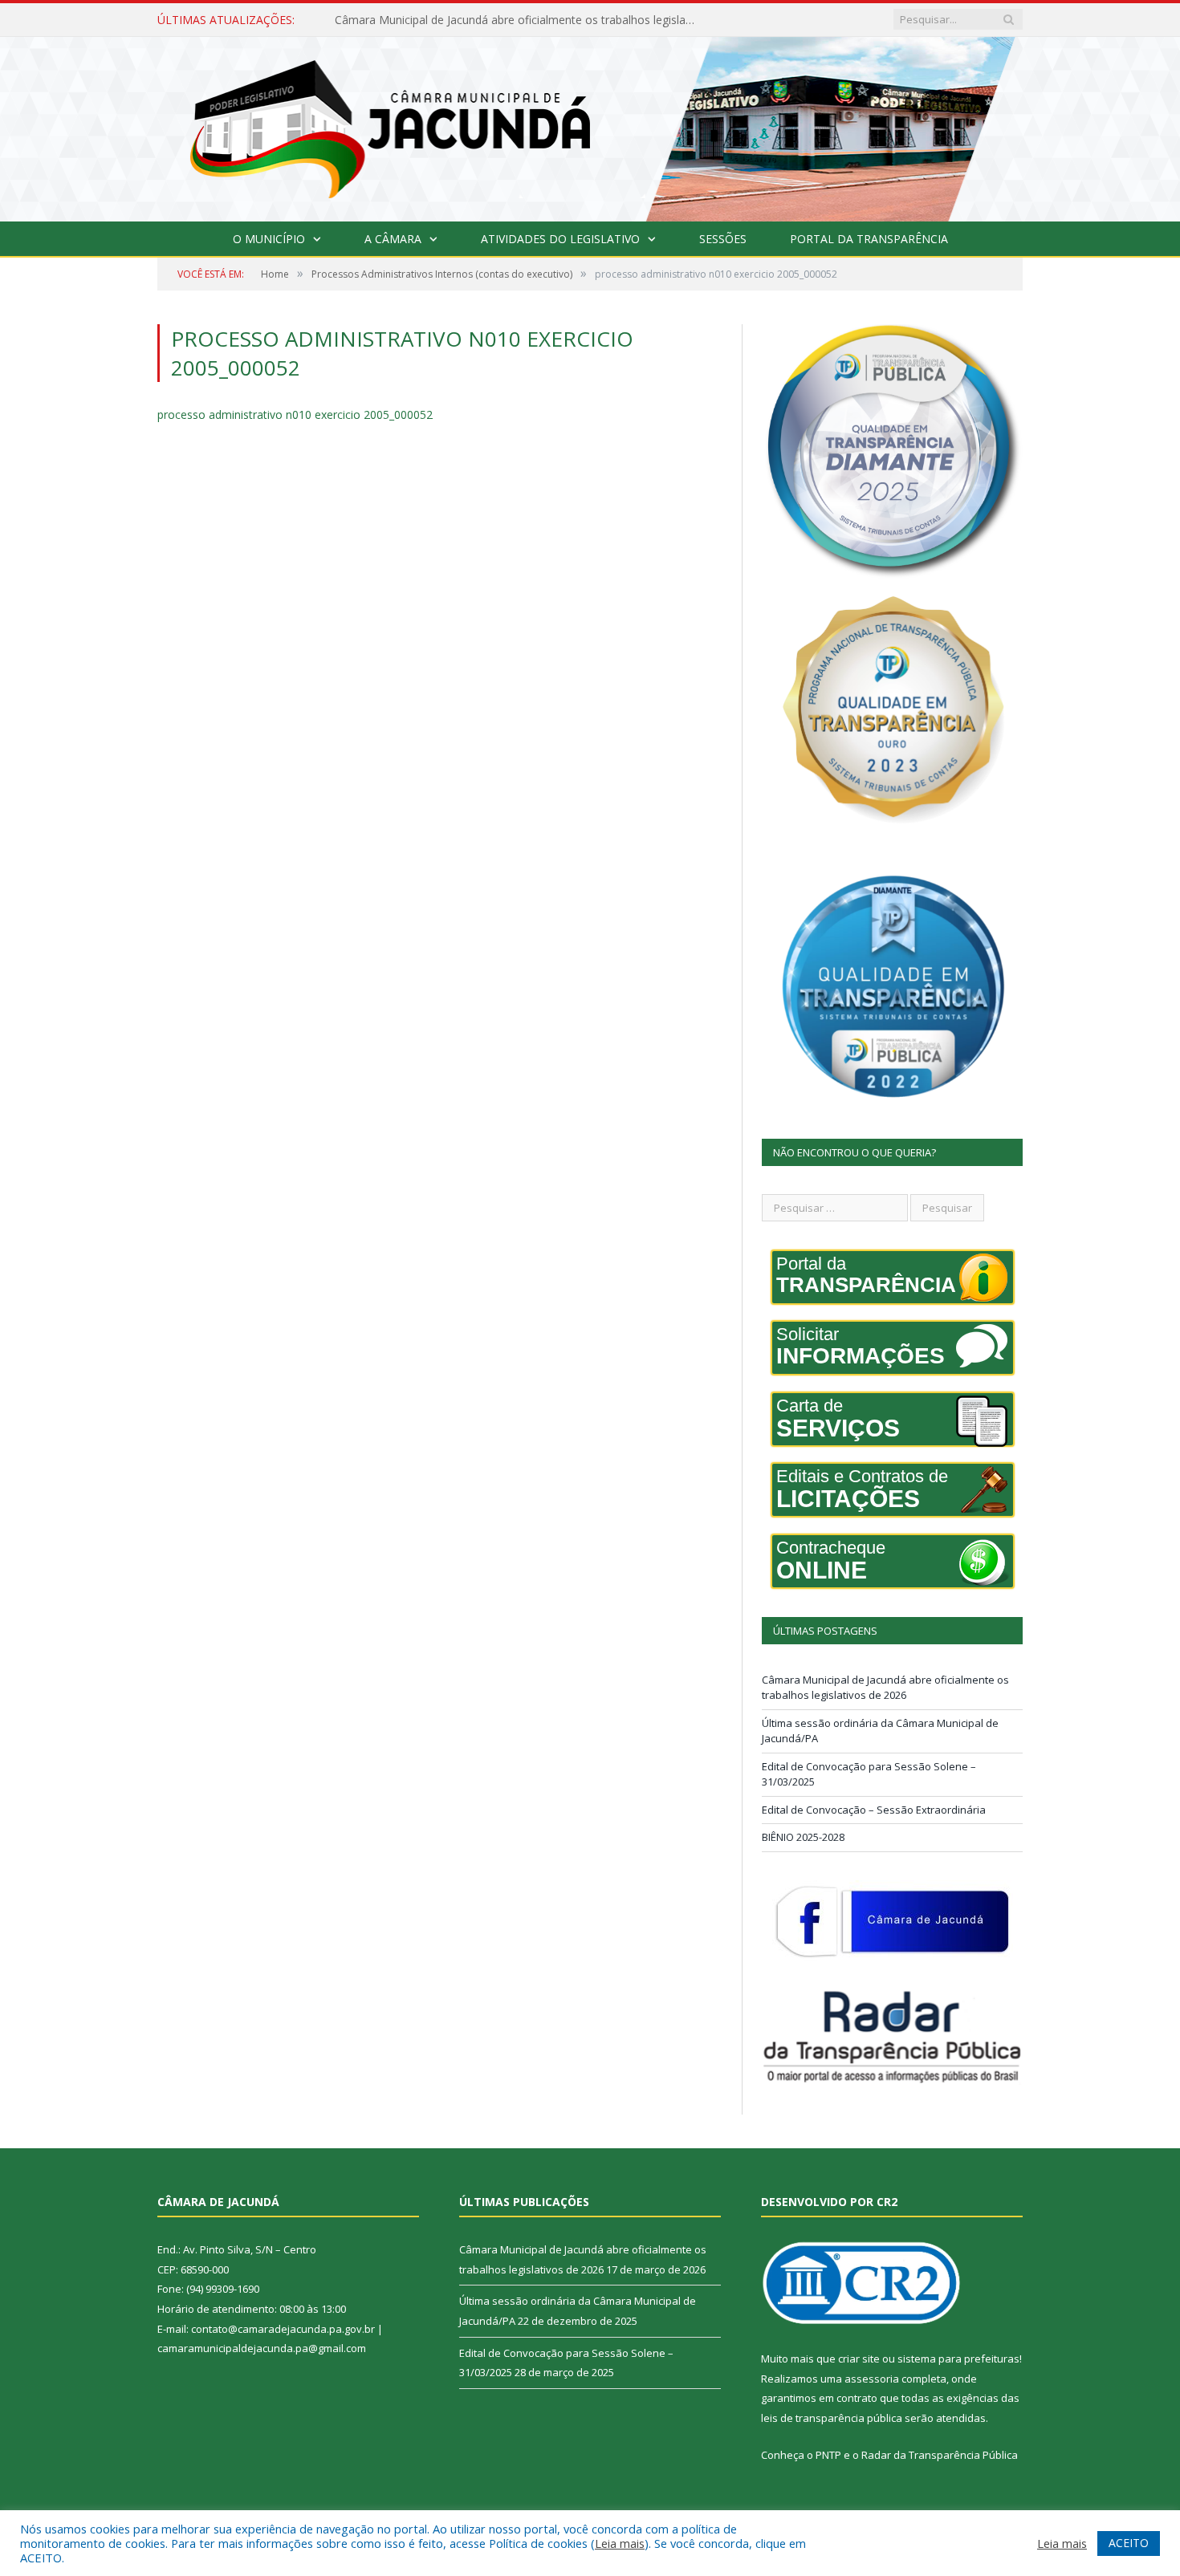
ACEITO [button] (1129, 2543)
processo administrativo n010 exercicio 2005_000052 (295, 414)
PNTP (828, 2455)
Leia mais (620, 2543)
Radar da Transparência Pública (940, 2455)
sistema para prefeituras (958, 2359)
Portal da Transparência (869, 239)
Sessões (723, 239)
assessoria (872, 2379)
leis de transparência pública (832, 2418)
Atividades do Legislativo (560, 239)
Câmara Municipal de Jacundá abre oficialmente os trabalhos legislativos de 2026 (885, 1688)
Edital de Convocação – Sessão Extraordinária (874, 1810)
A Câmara (393, 239)
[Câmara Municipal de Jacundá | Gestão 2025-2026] (590, 126)
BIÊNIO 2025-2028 (803, 1837)
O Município (269, 239)
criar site (859, 2359)
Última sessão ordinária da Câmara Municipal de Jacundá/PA (492, 20)
